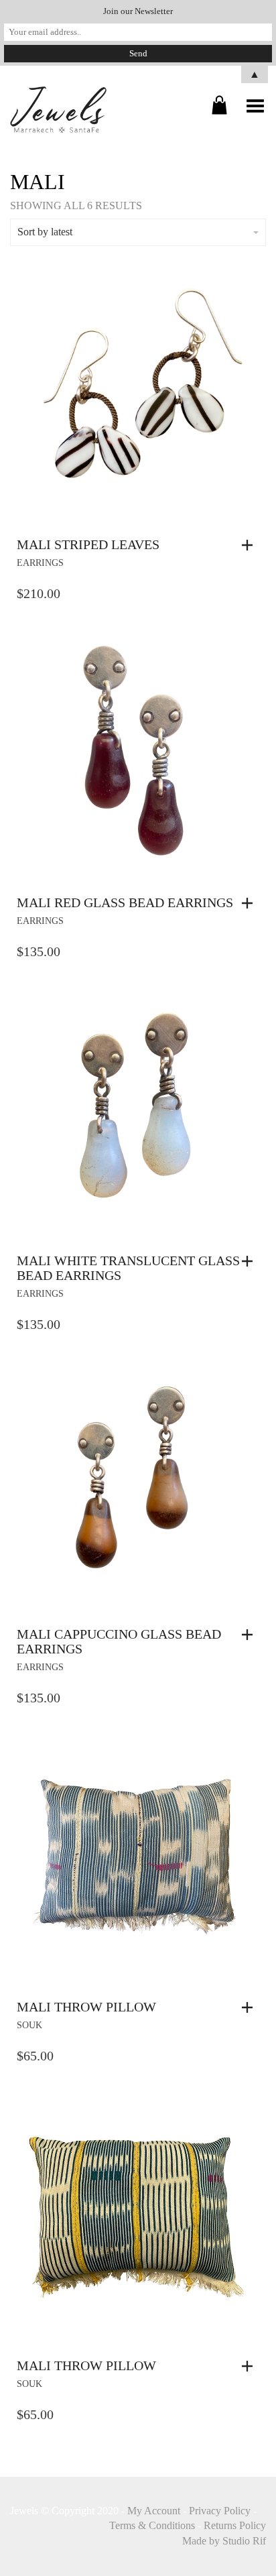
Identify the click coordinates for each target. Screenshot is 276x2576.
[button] (251, 545)
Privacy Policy (220, 2511)
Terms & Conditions (152, 2525)
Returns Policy (235, 2525)
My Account (154, 2511)
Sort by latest (45, 232)
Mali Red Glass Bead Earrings (125, 902)
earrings (40, 563)
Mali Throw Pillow (86, 2007)
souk (29, 2025)
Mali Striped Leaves (88, 544)
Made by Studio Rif (224, 2541)
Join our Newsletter (138, 11)
